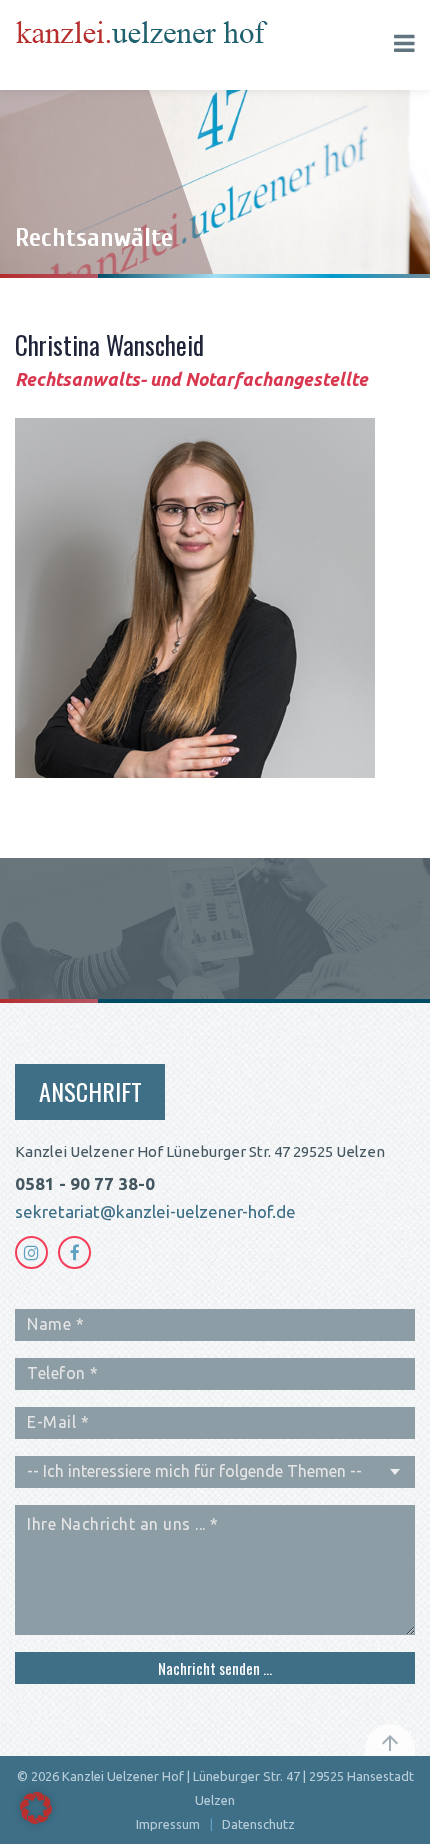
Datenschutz (258, 1824)
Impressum (168, 1824)
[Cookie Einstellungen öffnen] (36, 1818)
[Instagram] (31, 1252)
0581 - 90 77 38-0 (85, 1183)
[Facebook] (74, 1252)
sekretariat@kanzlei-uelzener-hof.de (155, 1211)
